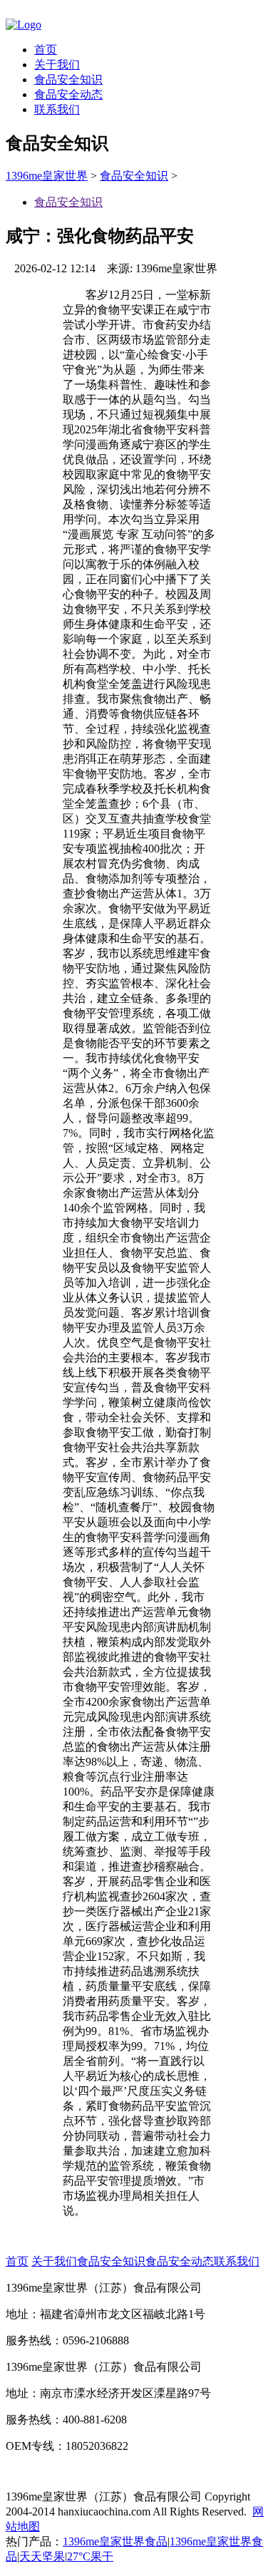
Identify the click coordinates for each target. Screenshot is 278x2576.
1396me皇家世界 (47, 176)
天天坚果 (42, 2556)
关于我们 (57, 65)
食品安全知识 (68, 79)
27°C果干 (90, 2556)
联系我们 (57, 109)
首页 (46, 50)
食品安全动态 (68, 94)
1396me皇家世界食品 (115, 2541)
